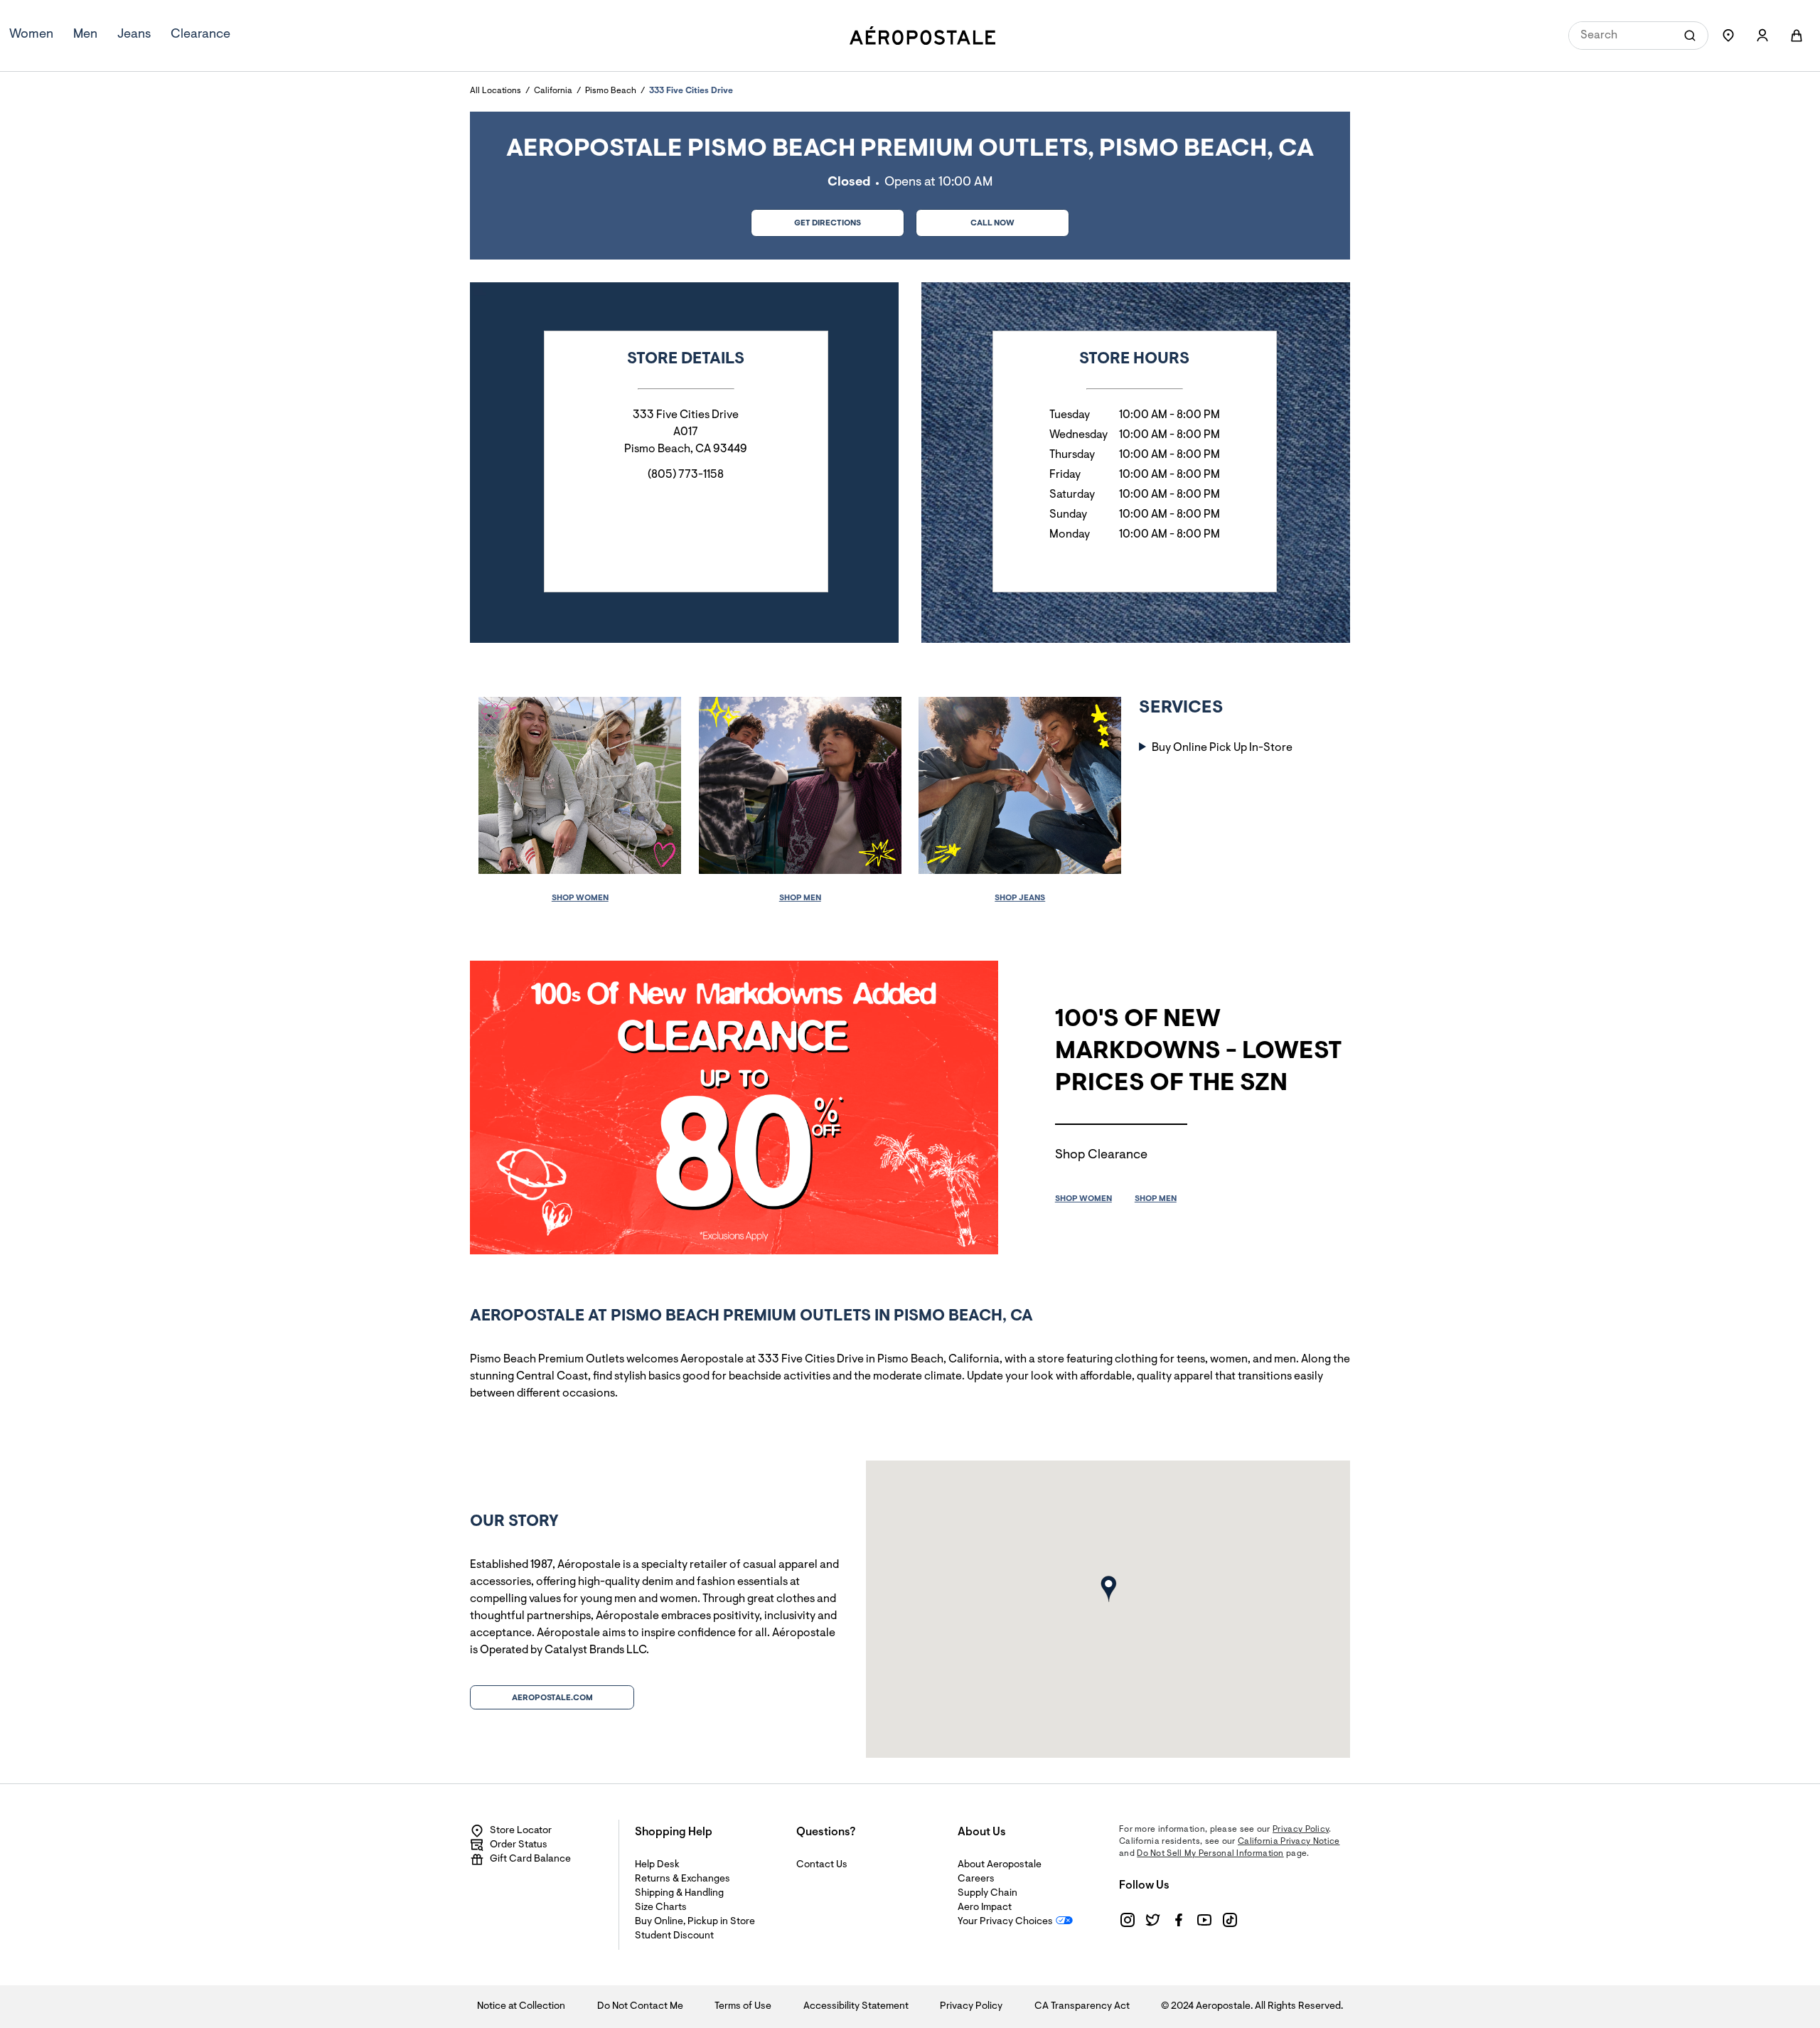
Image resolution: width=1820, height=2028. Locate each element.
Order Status (519, 1845)
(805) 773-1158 (686, 475)
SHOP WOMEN (1083, 1199)
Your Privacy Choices (1005, 1922)
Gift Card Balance (530, 1859)
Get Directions (806, 219)
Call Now (992, 223)
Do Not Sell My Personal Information (1210, 1854)
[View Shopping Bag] (1797, 36)
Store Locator (521, 1831)
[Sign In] (1762, 36)
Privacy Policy (1301, 1830)
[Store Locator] (1728, 36)
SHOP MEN (1156, 1199)
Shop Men (800, 898)
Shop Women (580, 898)
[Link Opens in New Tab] (1128, 1920)
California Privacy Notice (1289, 1842)
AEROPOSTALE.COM (552, 1698)
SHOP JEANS (1020, 898)
